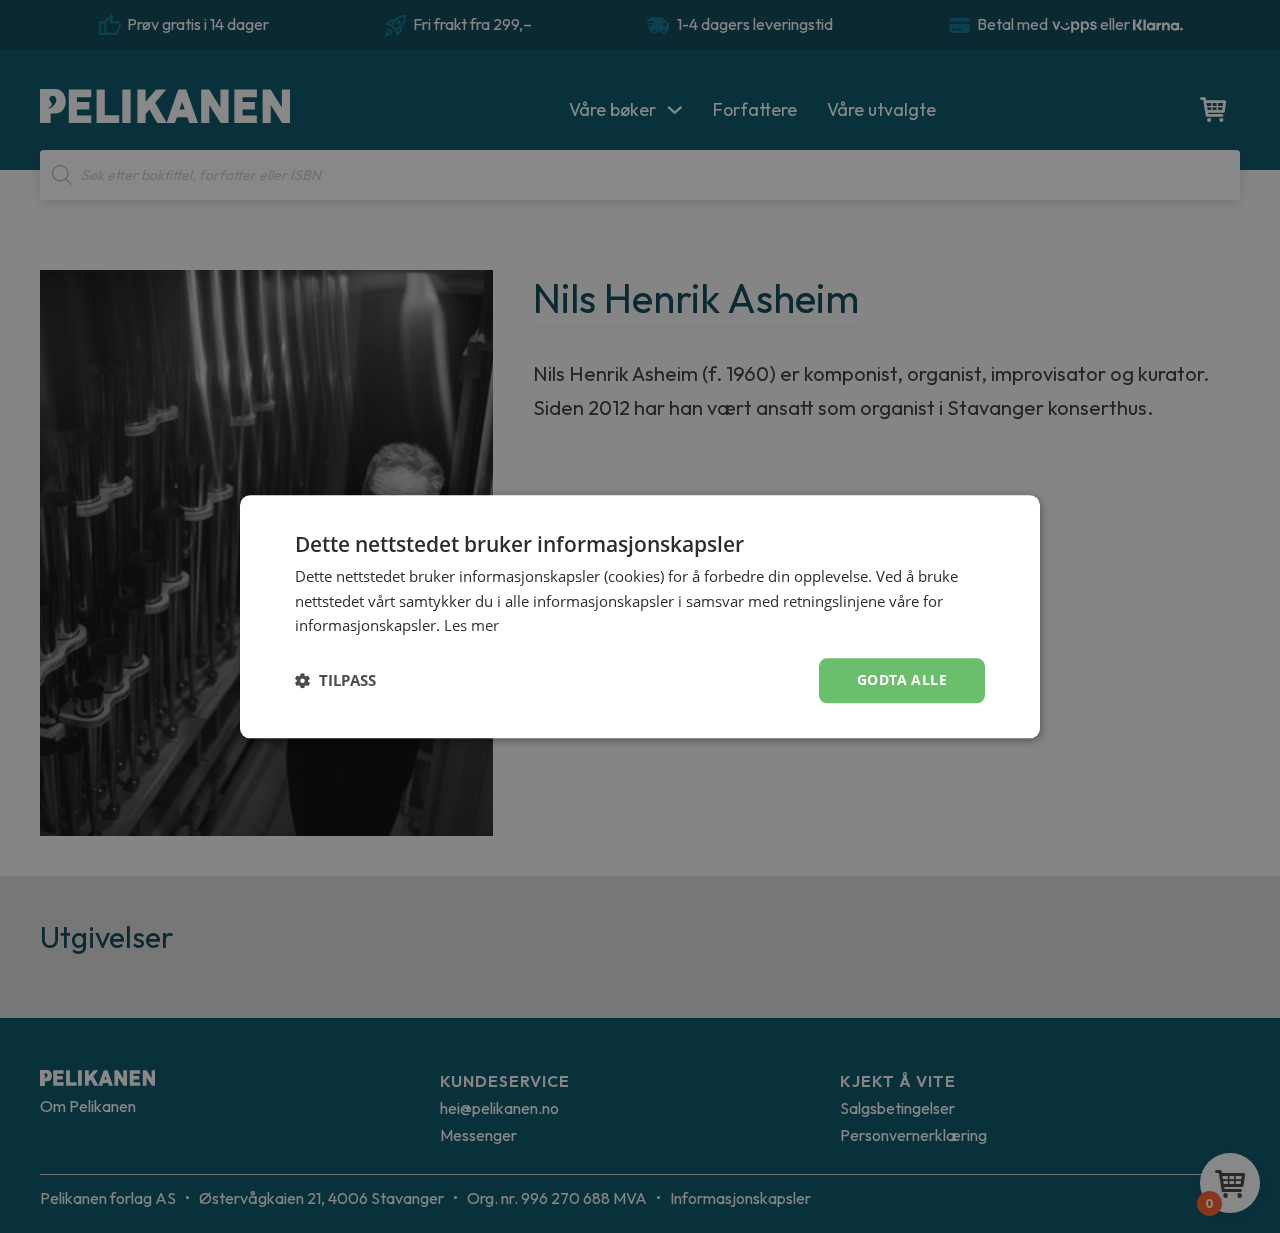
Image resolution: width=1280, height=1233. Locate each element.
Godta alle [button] (902, 679)
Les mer (471, 626)
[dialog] (640, 616)
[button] (335, 681)
